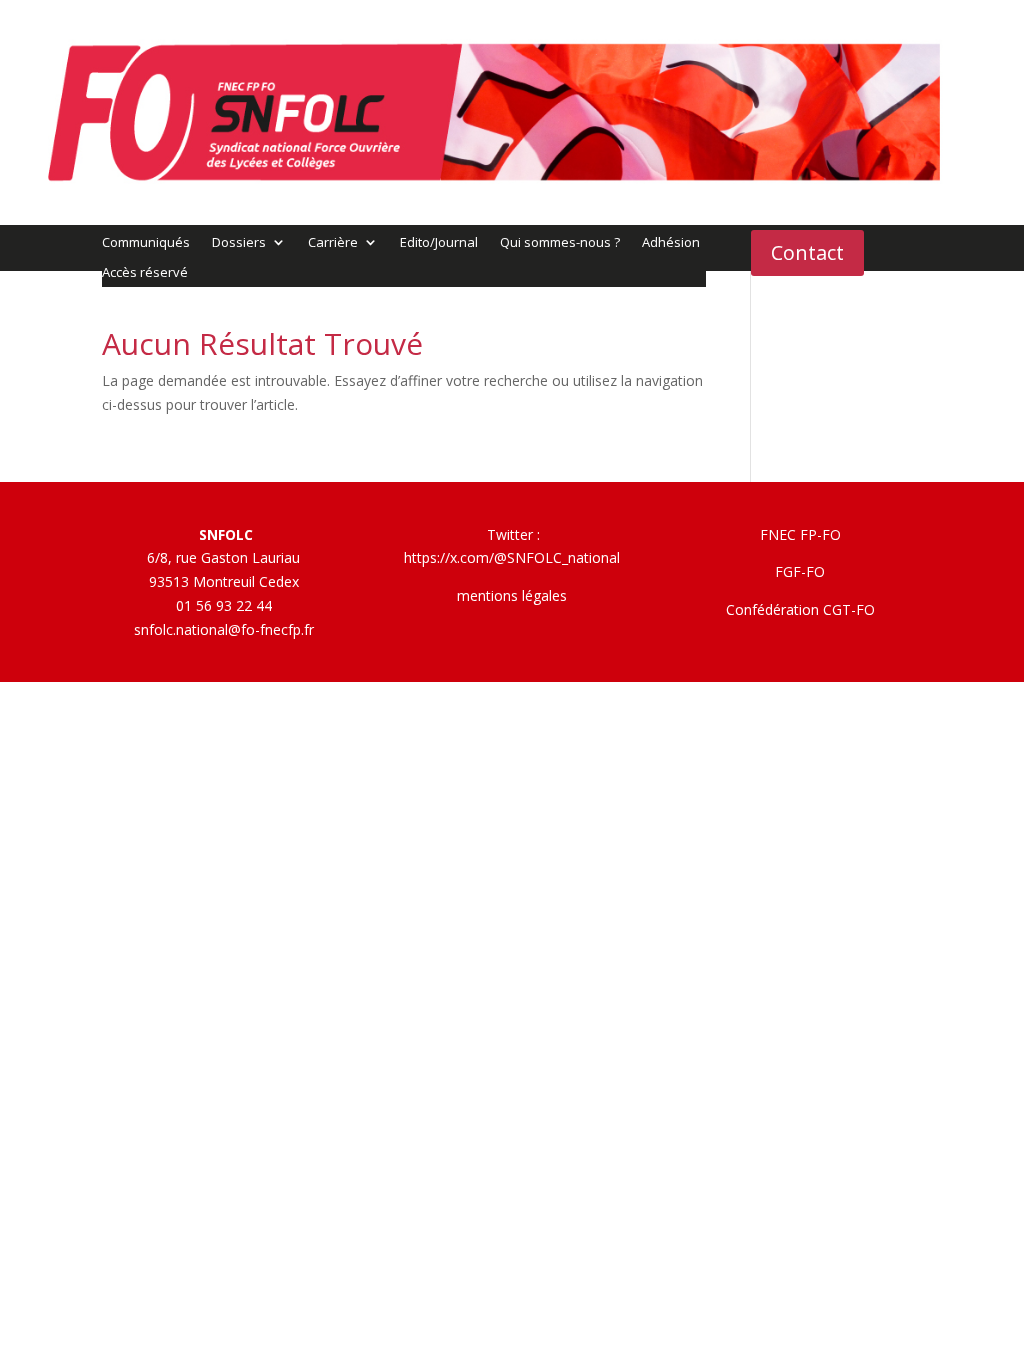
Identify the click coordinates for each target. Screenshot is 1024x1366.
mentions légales (512, 595)
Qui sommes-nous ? (560, 243)
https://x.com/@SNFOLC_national (512, 557)
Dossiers (239, 243)
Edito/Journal (439, 243)
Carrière (333, 243)
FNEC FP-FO (800, 534)
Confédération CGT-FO (800, 609)
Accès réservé (145, 273)
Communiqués (146, 243)
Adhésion (671, 243)
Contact (807, 252)
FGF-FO (800, 571)
